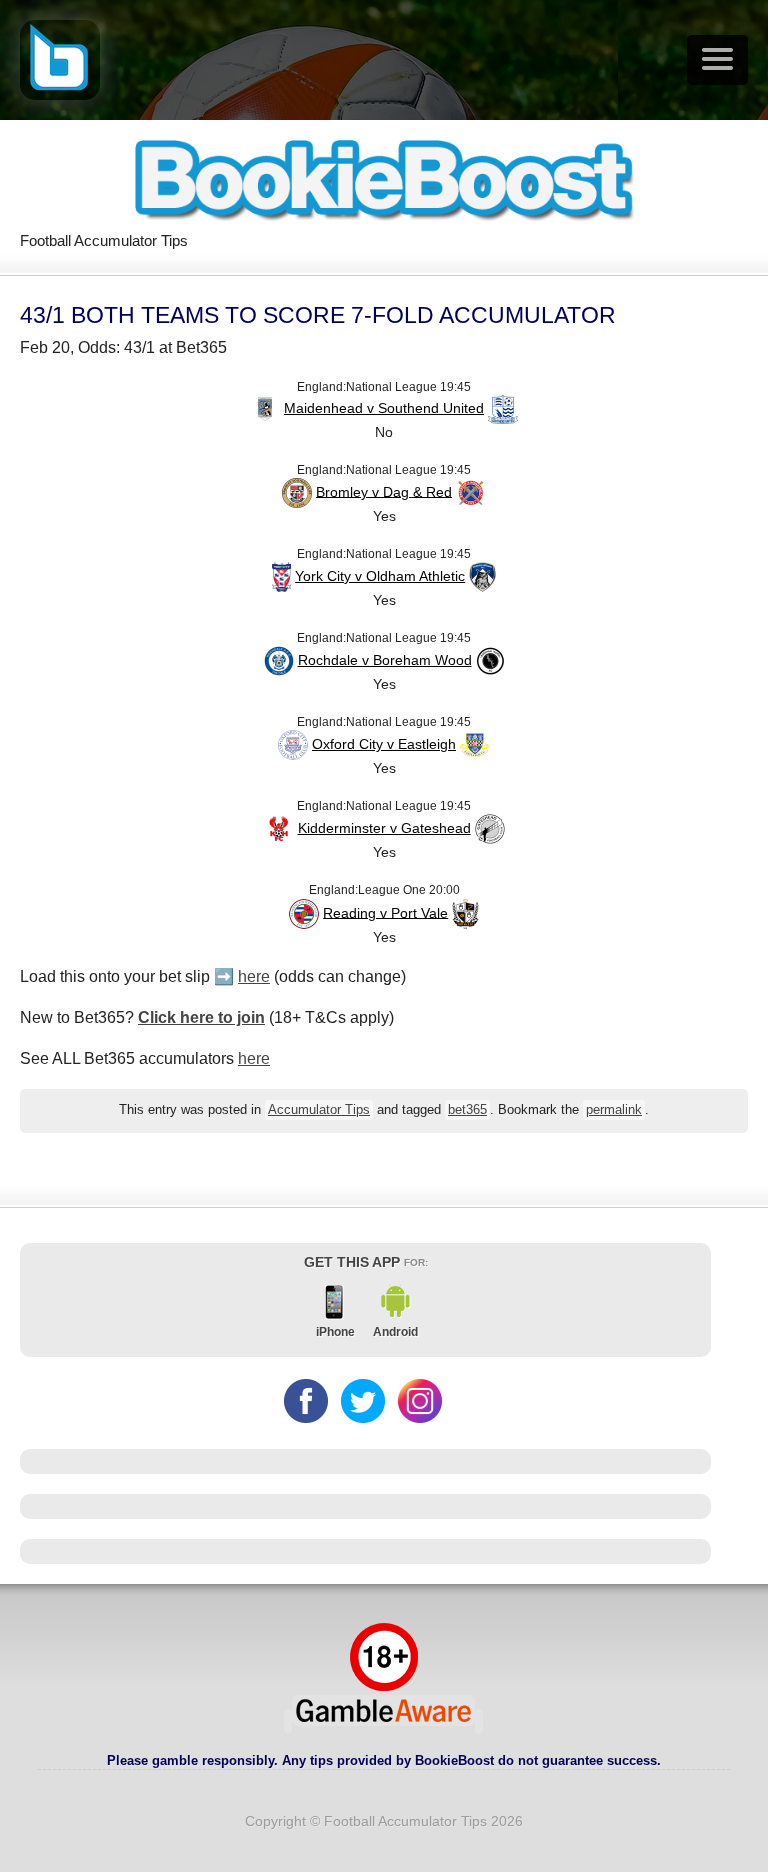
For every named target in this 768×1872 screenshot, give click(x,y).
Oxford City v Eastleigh (384, 744)
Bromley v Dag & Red (384, 491)
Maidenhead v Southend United (384, 408)
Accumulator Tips (319, 1110)
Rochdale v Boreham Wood (385, 660)
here (254, 976)
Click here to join (201, 1017)
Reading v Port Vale (385, 912)
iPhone (335, 1332)
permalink (614, 1110)
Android (395, 1332)
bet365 (467, 1110)
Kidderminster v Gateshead (384, 828)
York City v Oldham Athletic (380, 576)
